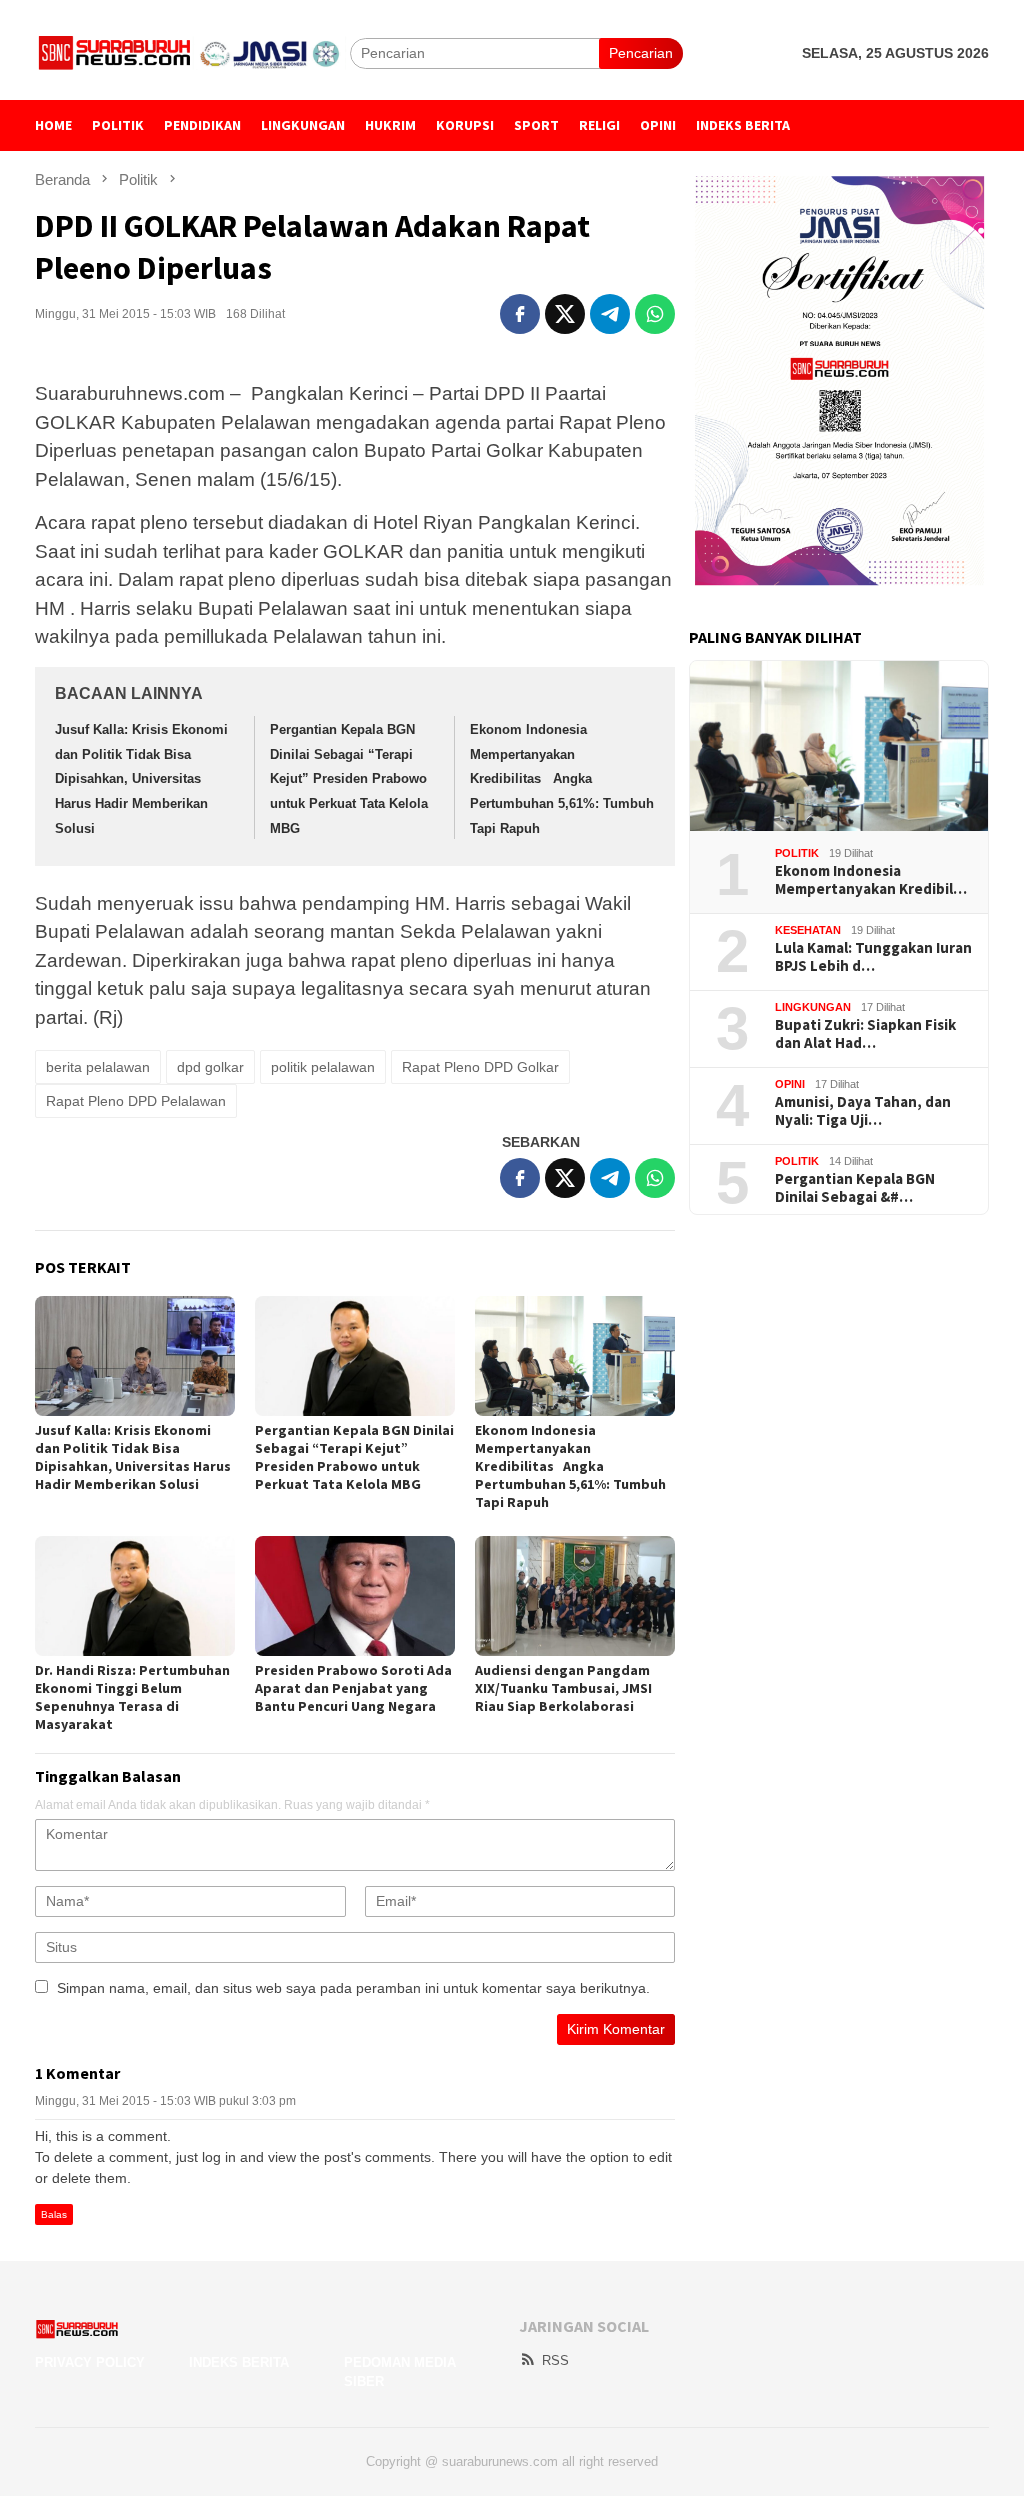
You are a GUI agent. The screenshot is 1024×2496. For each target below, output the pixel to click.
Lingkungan (813, 1007)
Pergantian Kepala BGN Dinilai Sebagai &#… (855, 1188)
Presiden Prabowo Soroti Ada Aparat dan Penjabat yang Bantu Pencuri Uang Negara (353, 1688)
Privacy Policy (90, 2362)
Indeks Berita (239, 2362)
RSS (555, 2360)
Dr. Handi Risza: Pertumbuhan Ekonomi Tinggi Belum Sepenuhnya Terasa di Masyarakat (132, 1697)
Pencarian (641, 53)
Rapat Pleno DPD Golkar (480, 1067)
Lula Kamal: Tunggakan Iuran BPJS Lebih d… (873, 957)
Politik (797, 853)
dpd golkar (210, 1067)
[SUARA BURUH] (192, 52)
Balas (54, 2214)
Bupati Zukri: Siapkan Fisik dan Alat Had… (865, 1034)
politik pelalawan (323, 1067)
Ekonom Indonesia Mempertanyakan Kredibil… (871, 880)
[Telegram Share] (610, 314)
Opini (790, 1084)
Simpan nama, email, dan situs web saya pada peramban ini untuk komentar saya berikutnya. (353, 1988)
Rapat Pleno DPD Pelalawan (136, 1101)
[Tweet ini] (565, 314)
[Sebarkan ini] (520, 314)
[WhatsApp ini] (655, 314)
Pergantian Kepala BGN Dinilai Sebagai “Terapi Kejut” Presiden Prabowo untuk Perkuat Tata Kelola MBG (349, 779)
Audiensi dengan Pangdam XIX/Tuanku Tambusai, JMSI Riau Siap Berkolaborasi (563, 1688)
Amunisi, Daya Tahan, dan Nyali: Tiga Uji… (863, 1111)
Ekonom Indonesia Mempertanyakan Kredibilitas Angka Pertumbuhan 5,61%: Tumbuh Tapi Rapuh (562, 779)
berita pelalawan (98, 1067)
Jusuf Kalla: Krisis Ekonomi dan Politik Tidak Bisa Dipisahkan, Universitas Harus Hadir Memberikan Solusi (141, 779)
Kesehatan (808, 930)
